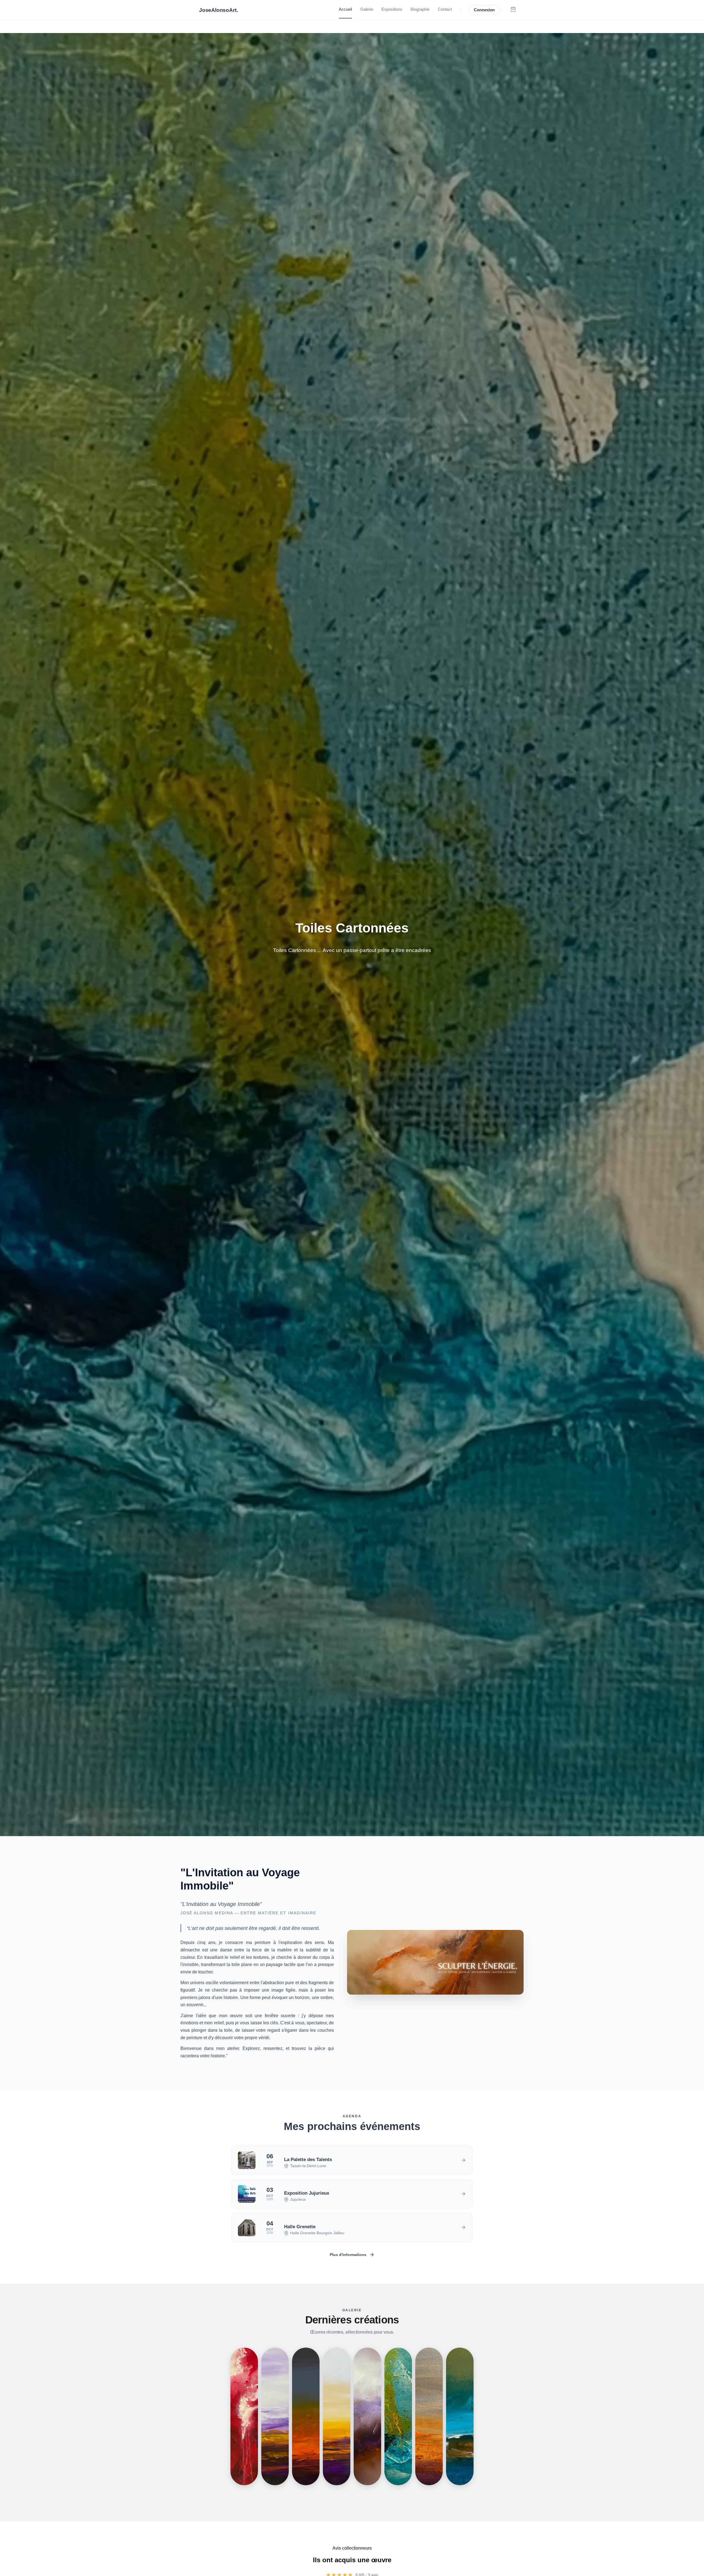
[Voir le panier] (513, 10)
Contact (445, 9)
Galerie (367, 9)
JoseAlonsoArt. (218, 10)
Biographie (420, 9)
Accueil (345, 9)
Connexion (484, 10)
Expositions (392, 9)
